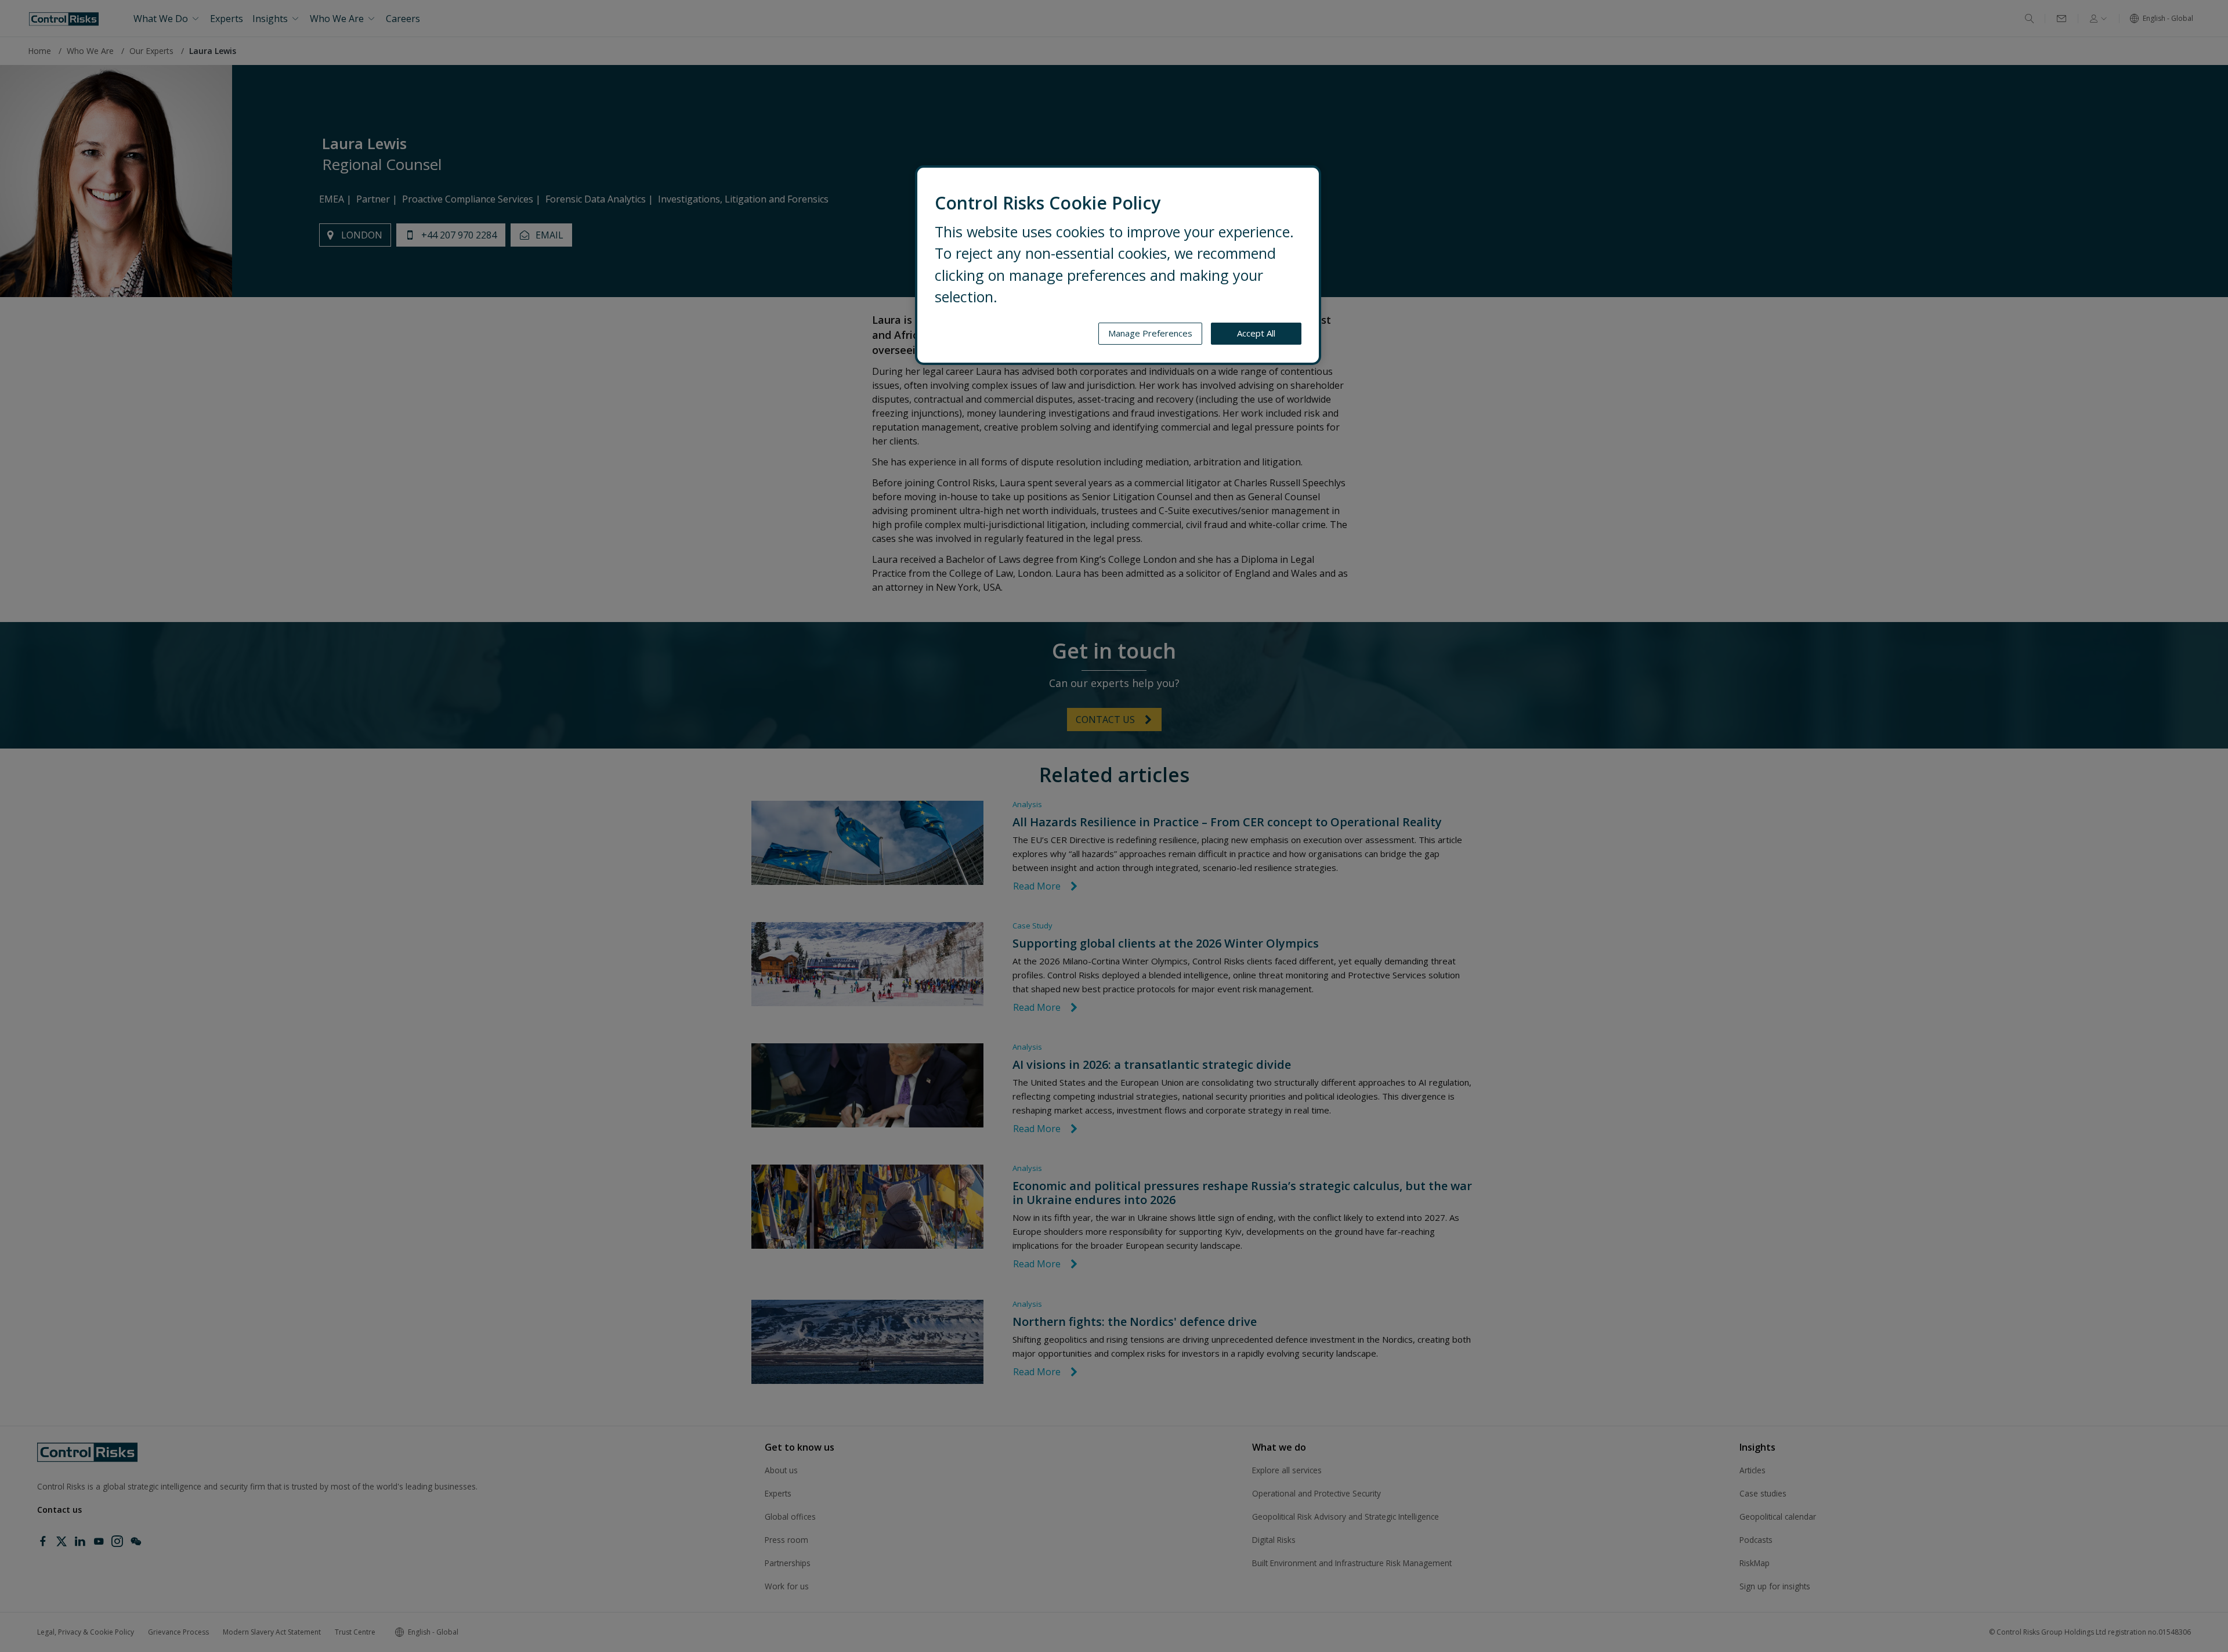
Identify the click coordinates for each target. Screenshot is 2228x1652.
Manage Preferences (1150, 333)
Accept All (1256, 333)
